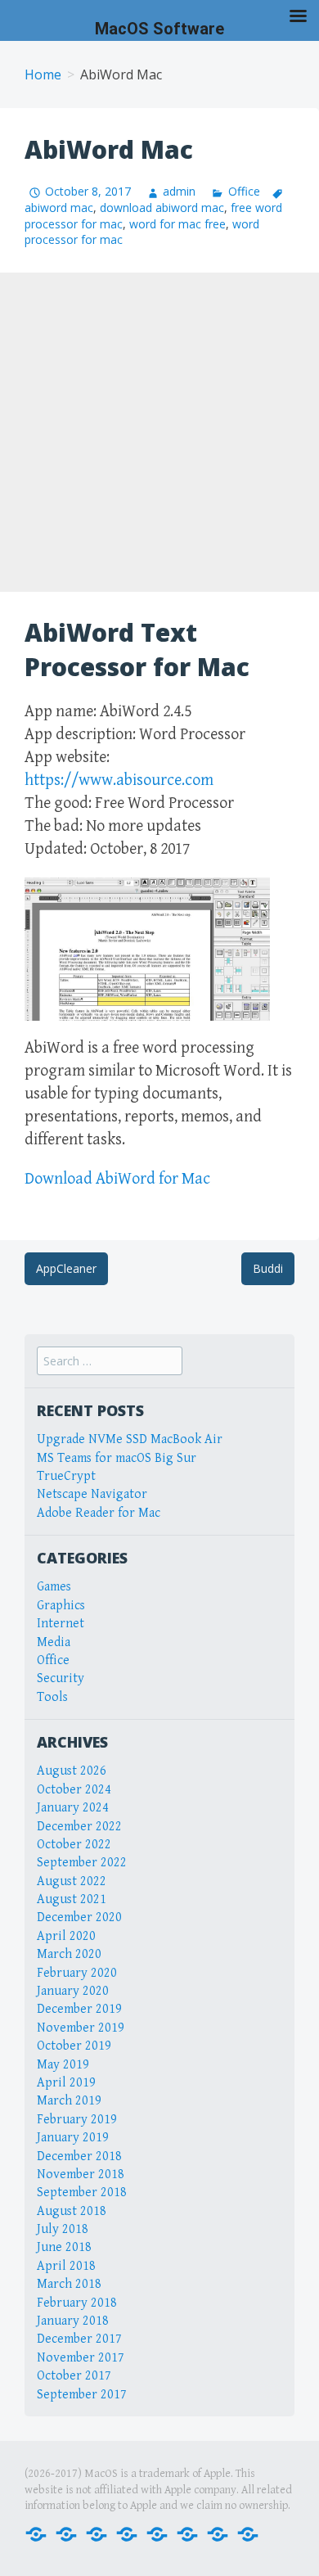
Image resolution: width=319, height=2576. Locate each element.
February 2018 (77, 2303)
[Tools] (248, 2533)
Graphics (61, 1606)
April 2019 (66, 2083)
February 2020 (77, 1973)
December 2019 (79, 2009)
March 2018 (69, 2284)
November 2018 (81, 2174)
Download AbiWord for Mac (117, 1179)
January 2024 (73, 1808)
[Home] (36, 2533)
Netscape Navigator (92, 1494)
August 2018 (72, 2211)
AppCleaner (66, 1268)
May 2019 (63, 2065)
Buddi (268, 1268)
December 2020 (79, 1917)
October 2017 (74, 2376)
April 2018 (66, 2266)
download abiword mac (162, 208)
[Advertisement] (159, 432)
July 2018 (63, 2229)
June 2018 (64, 2247)
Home (43, 74)
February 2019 (77, 2120)
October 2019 (74, 2046)
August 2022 (72, 1881)
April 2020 (66, 1936)
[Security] (218, 2533)
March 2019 (69, 2101)
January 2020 (73, 1991)
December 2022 (79, 1827)
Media (54, 1642)
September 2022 (82, 1863)
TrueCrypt (66, 1476)
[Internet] (66, 2533)
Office (244, 191)
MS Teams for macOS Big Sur (117, 1458)
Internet (61, 1624)
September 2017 (82, 2395)
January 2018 (73, 2321)
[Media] (127, 2533)
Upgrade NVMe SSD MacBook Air (130, 1439)
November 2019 (81, 2028)
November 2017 (81, 2358)
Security (61, 1678)
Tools (52, 1697)
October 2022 (74, 1845)
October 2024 (74, 1790)
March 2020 (69, 1954)
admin (179, 191)
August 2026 (72, 1771)
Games (54, 1587)
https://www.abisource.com (119, 780)
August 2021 (72, 1899)
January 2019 (73, 2138)
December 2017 (79, 2339)
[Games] (157, 2533)
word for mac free (177, 224)
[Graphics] (187, 2533)
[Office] (97, 2533)
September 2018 (82, 2193)
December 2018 (79, 2156)
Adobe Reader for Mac (99, 1513)
